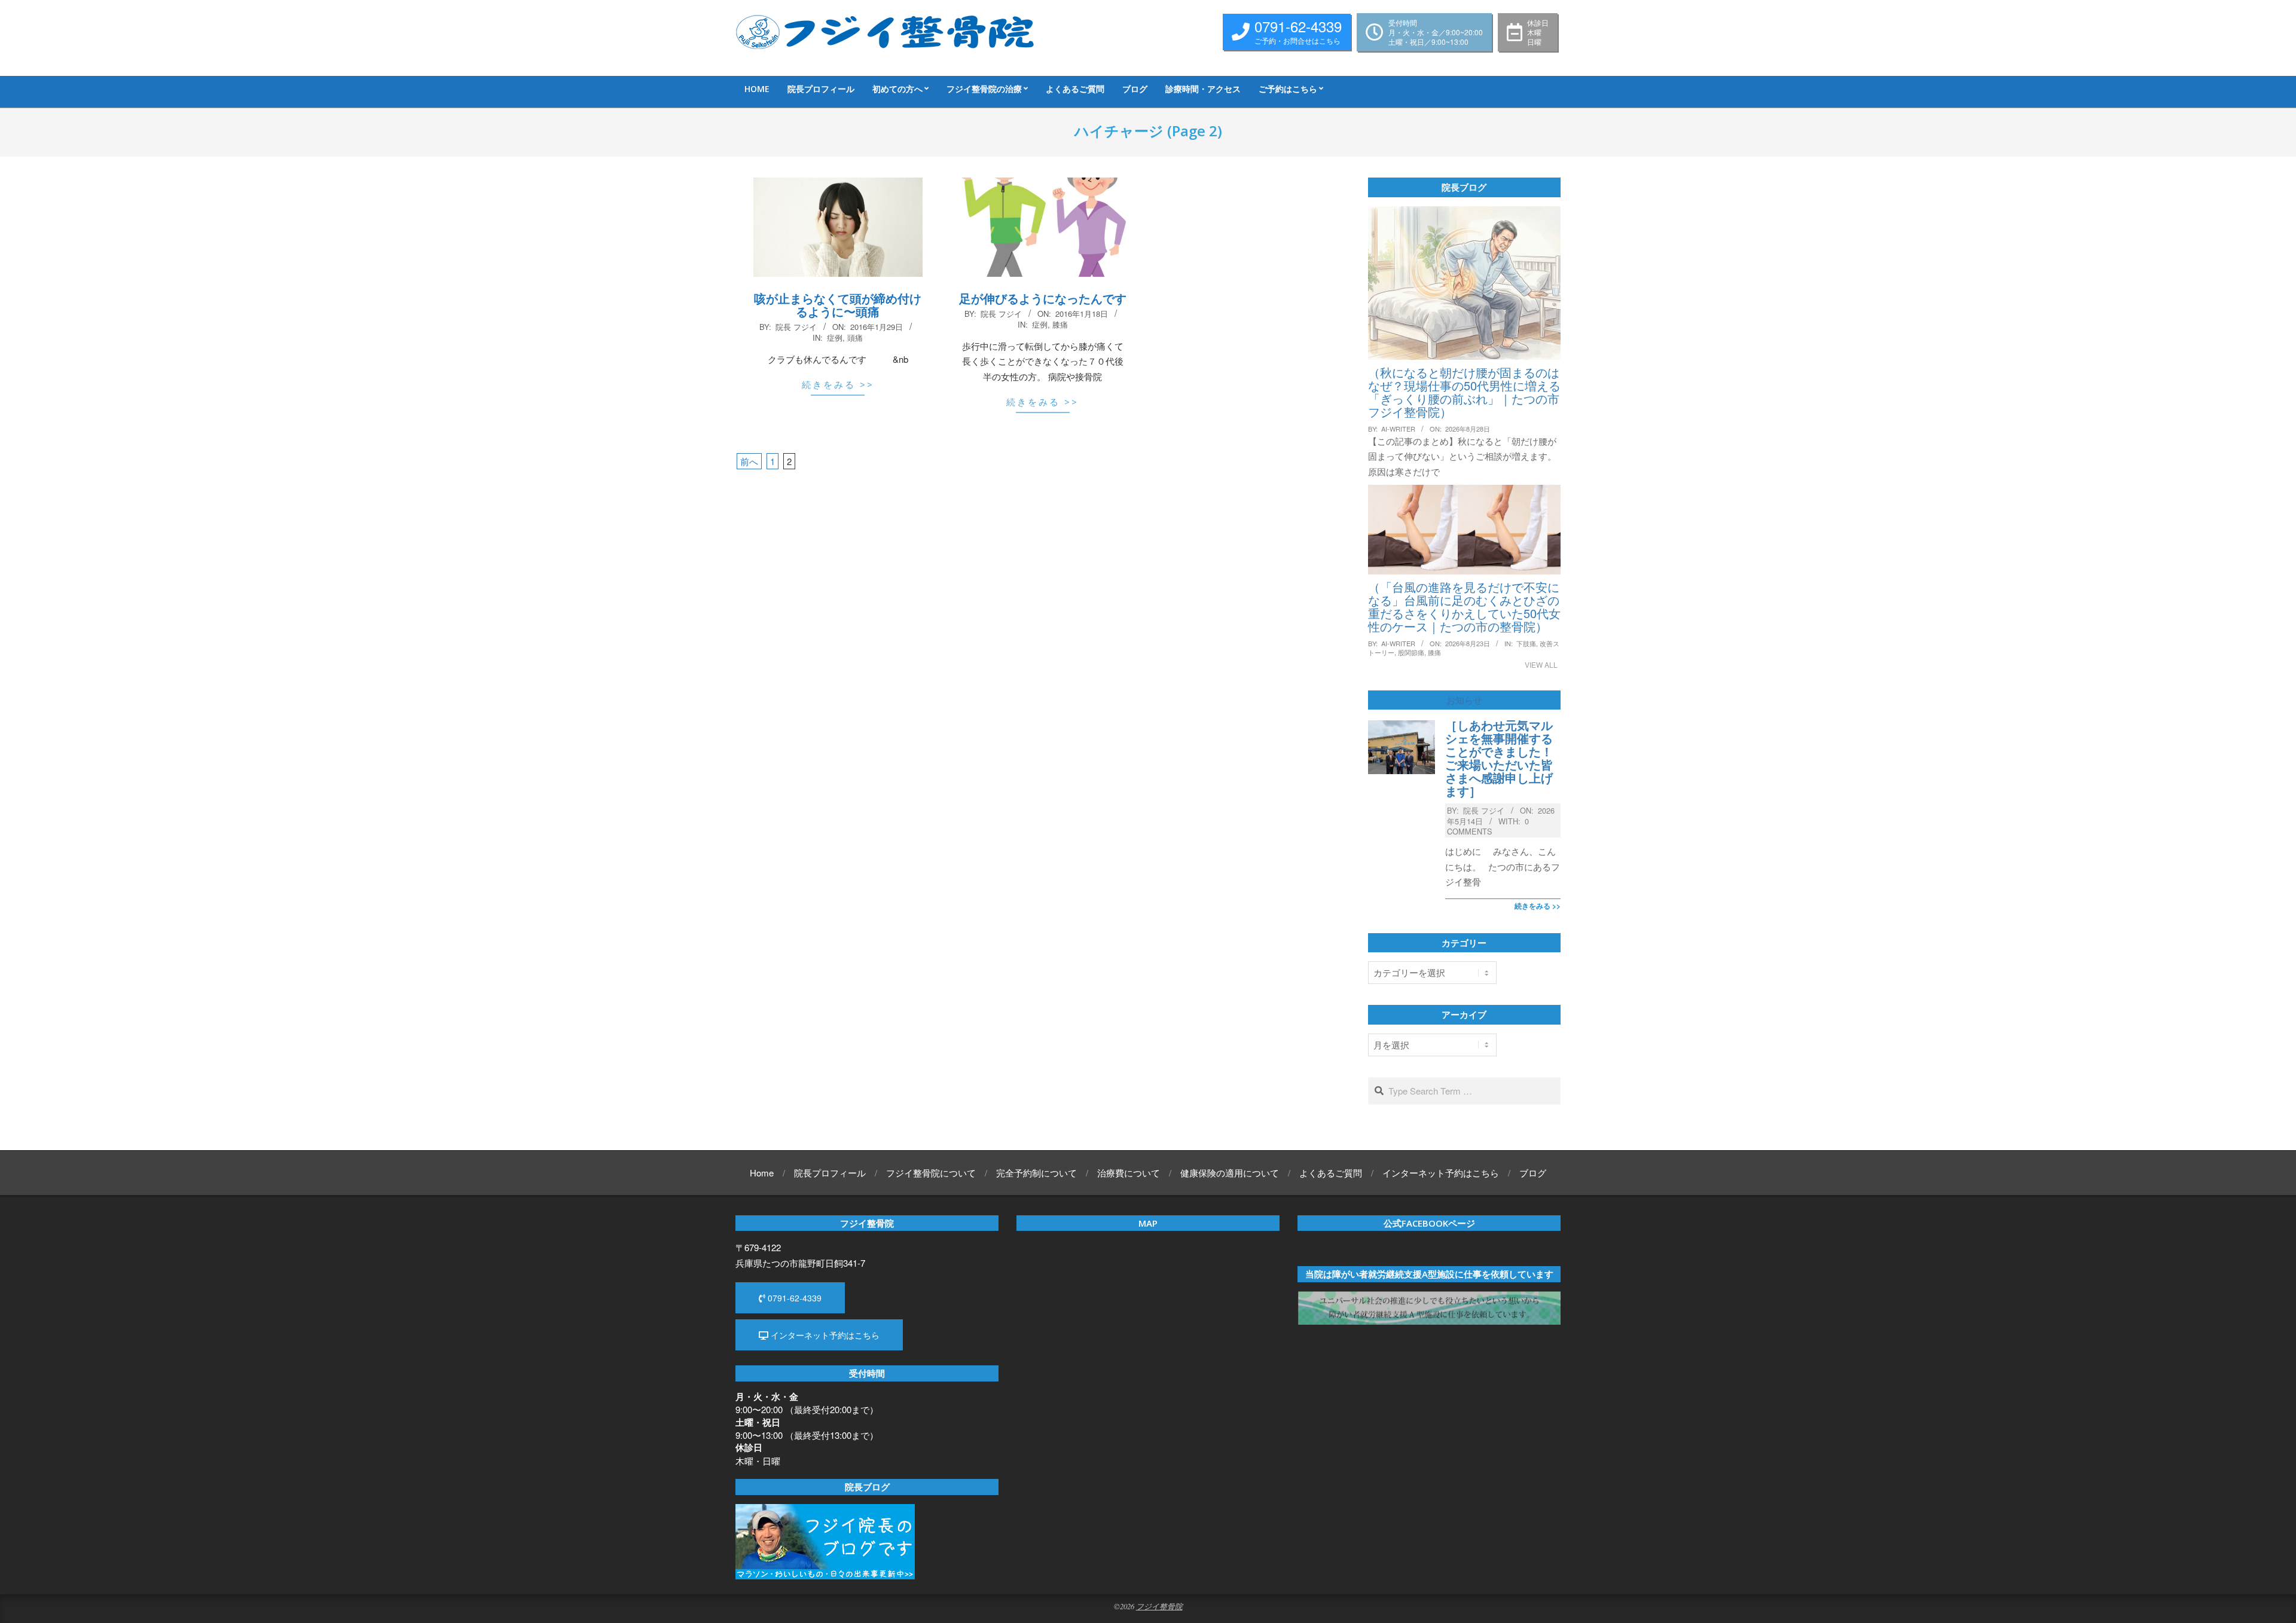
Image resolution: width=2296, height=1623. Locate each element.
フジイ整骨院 (1159, 1606)
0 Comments (1488, 826)
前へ (749, 461)
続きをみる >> (838, 384)
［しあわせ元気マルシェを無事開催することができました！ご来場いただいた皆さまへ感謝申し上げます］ (1499, 758)
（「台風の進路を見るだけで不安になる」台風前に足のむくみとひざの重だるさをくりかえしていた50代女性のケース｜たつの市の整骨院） (1464, 606)
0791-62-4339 (793, 1298)
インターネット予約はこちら (824, 1335)
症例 (835, 337)
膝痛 (1060, 324)
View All (1541, 664)
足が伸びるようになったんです (1043, 298)
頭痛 (855, 337)
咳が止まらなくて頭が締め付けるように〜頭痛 (838, 305)
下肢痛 (1526, 643)
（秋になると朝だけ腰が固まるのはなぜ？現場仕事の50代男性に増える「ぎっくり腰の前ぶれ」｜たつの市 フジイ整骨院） (1464, 392)
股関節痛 (1411, 652)
